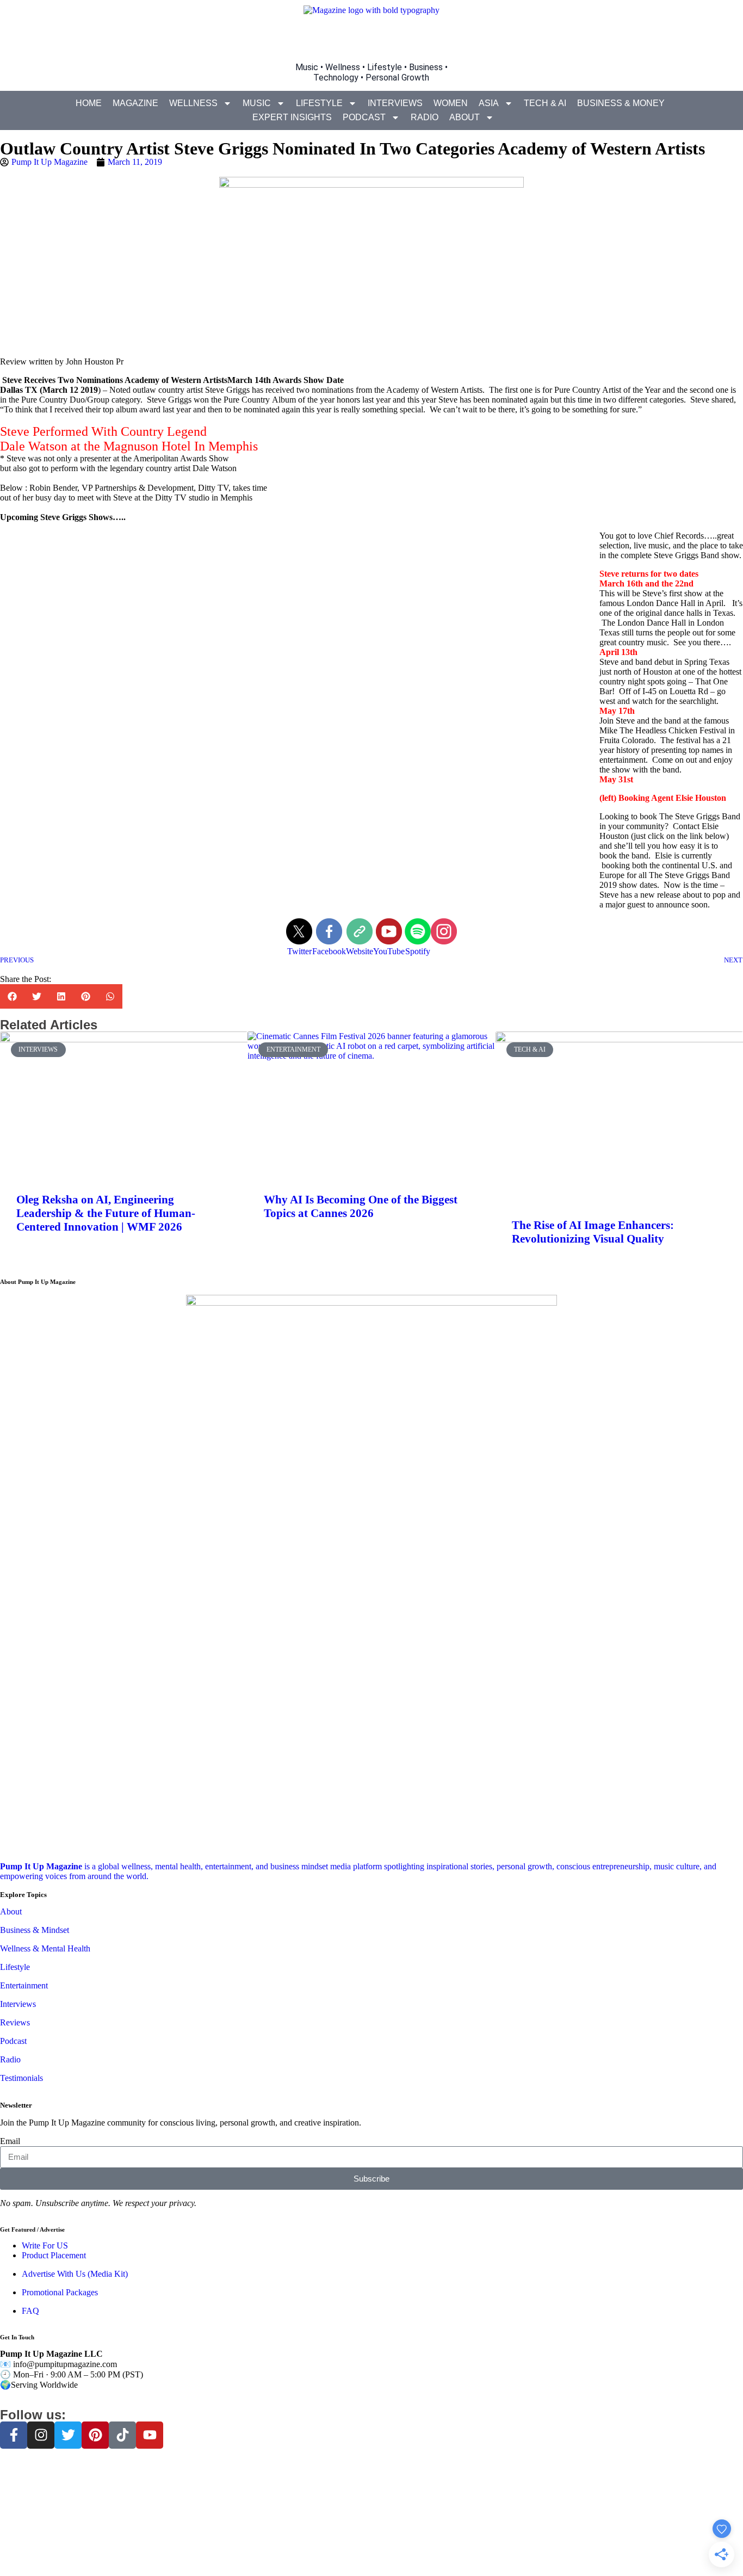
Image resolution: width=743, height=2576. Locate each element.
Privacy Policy (312, 2551)
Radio (425, 117)
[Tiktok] (122, 2435)
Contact (442, 2551)
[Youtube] (150, 2435)
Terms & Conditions (372, 2551)
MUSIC (257, 103)
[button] (12, 996)
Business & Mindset (35, 1930)
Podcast (364, 117)
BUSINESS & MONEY (621, 103)
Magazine (135, 103)
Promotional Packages (60, 2292)
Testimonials (21, 2078)
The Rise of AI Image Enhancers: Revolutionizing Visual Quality (593, 1232)
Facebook (329, 951)
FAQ (30, 2311)
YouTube (389, 951)
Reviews (15, 2022)
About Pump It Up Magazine (38, 1282)
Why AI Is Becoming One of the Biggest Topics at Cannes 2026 (361, 1206)
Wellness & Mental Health (45, 1948)
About (465, 117)
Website (360, 951)
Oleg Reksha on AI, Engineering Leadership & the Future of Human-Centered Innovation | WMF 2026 (106, 1213)
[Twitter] (68, 2435)
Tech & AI (545, 103)
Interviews (395, 103)
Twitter (299, 951)
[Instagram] (41, 2435)
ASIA (489, 103)
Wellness (193, 103)
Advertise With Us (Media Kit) (75, 2274)
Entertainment (24, 1985)
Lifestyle (319, 103)
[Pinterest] (95, 2435)
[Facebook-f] (14, 2435)
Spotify (418, 951)
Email (10, 2141)
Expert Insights (292, 117)
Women (451, 103)
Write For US (45, 2245)
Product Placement (54, 2255)
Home (89, 103)
